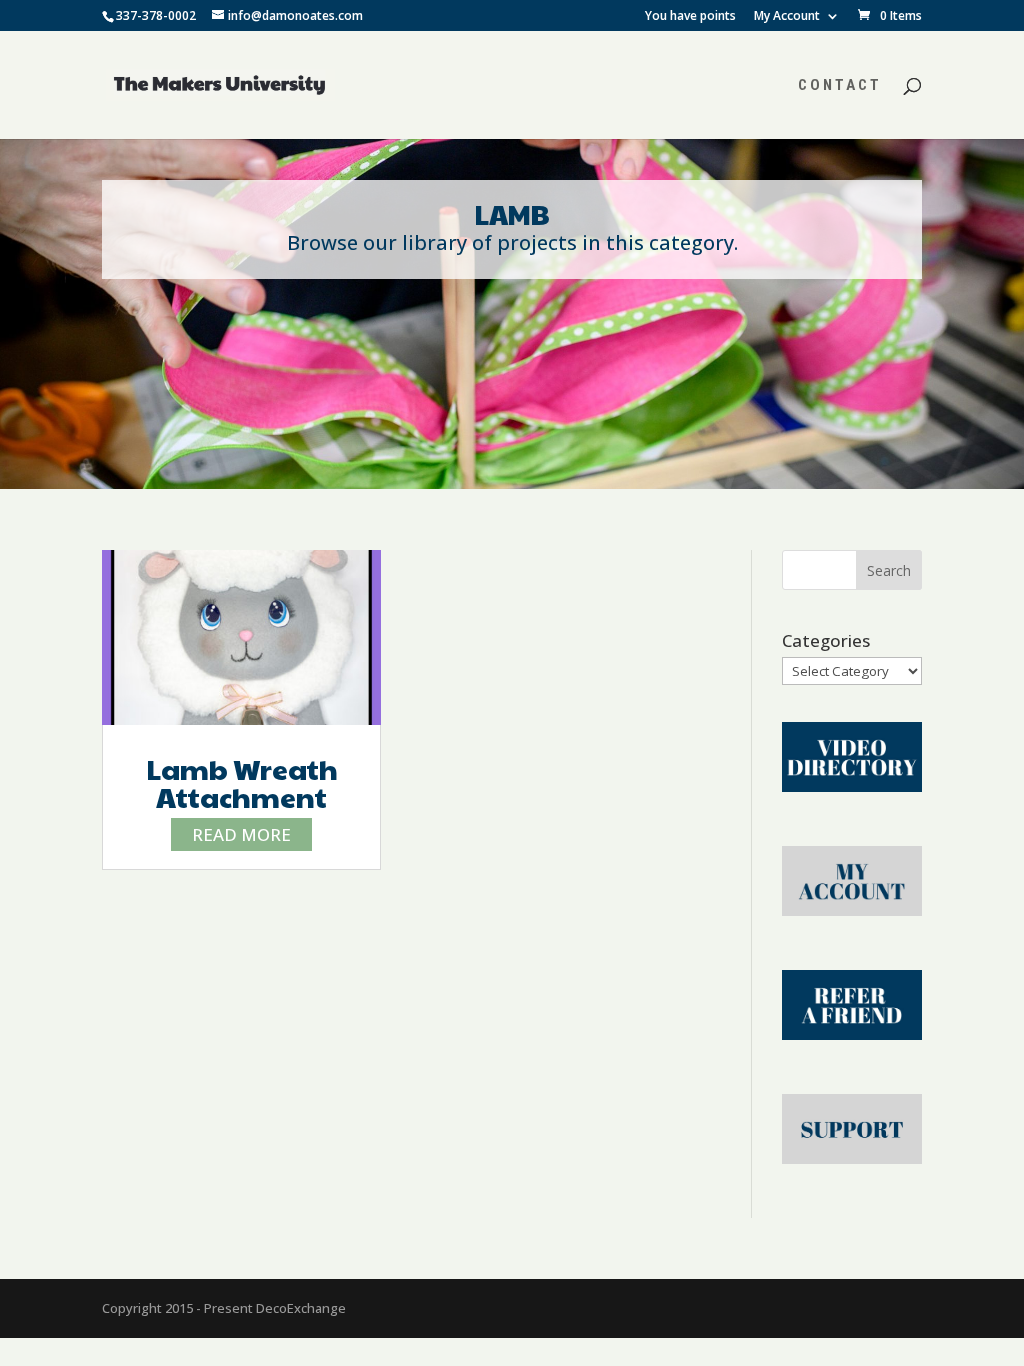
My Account (787, 17)
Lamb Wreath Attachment (242, 782)
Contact (840, 86)
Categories (826, 640)
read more (241, 834)
